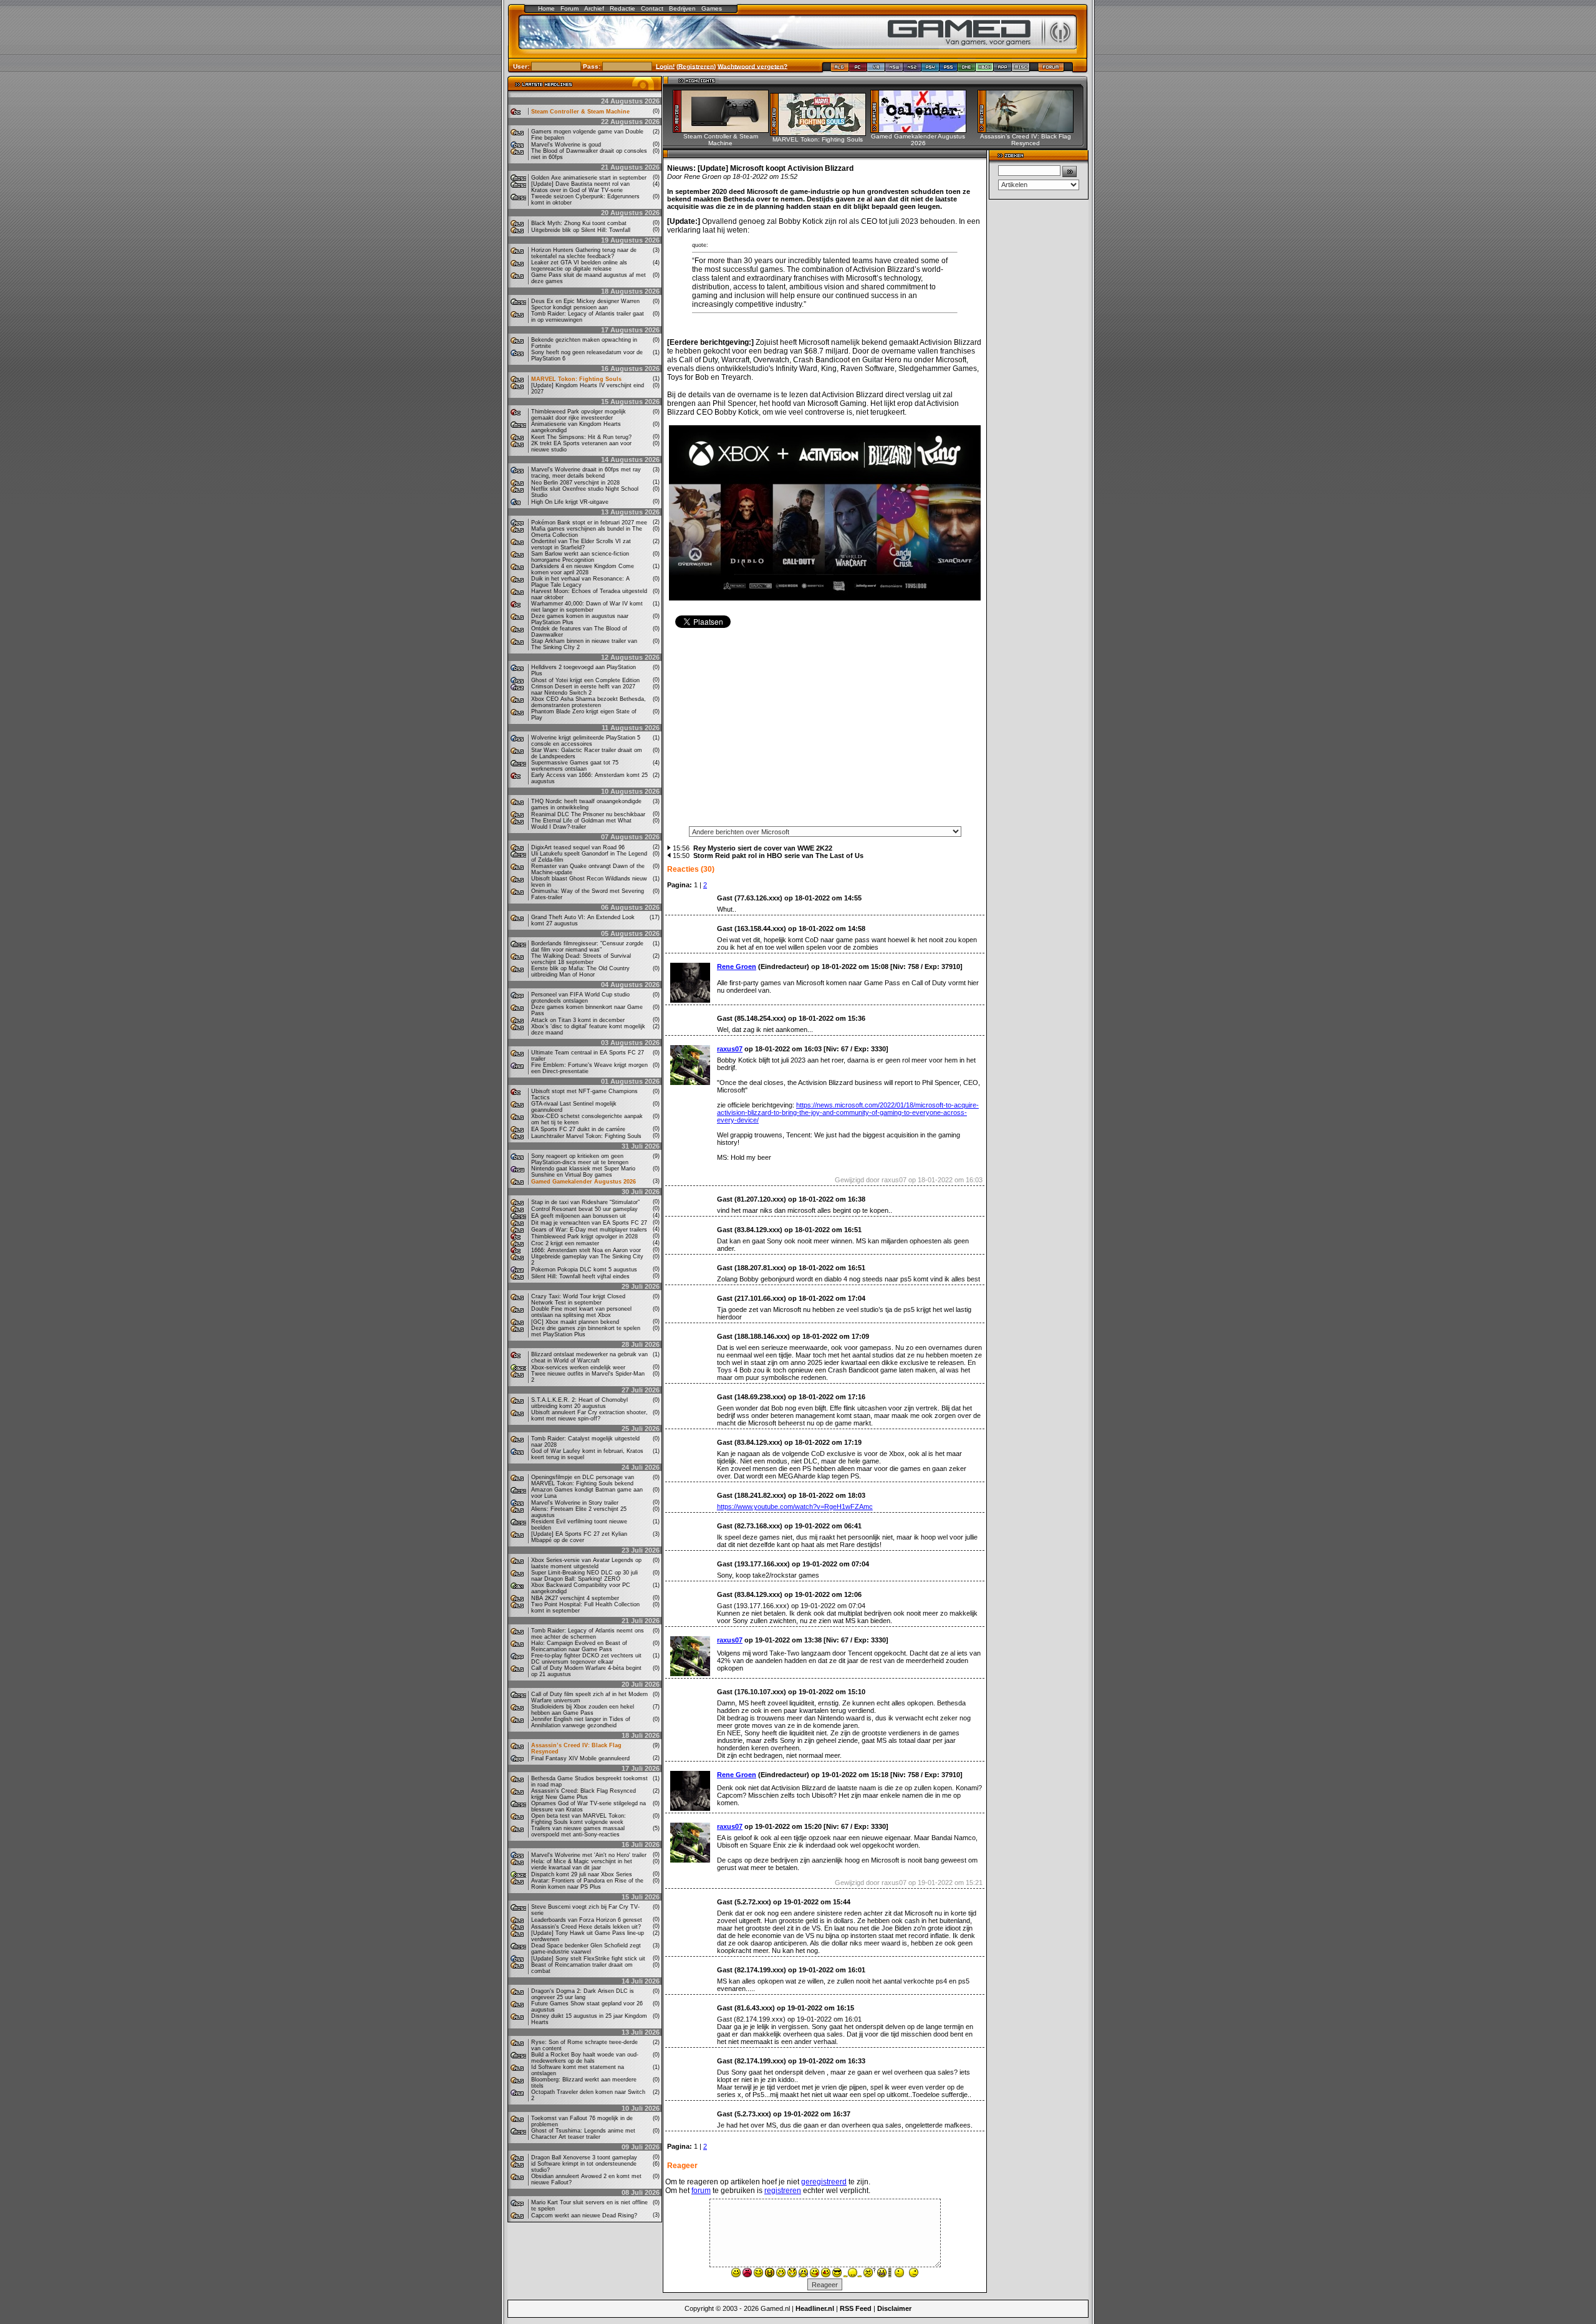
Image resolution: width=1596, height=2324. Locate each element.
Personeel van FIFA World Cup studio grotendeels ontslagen (580, 998)
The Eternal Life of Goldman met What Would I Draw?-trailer (581, 824)
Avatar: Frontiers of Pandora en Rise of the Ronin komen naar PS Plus (587, 1884)
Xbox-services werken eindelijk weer (578, 1367)
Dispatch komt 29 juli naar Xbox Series (582, 1874)
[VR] (876, 70)
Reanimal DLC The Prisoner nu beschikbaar (588, 814)
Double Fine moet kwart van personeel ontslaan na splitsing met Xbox (581, 1312)
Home (546, 8)
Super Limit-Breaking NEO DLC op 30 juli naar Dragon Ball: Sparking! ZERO (584, 1576)
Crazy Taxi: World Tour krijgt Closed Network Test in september (578, 1299)
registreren (783, 2191)
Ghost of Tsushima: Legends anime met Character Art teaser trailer (583, 2134)
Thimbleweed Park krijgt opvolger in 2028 (584, 1237)
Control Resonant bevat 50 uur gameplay (584, 1209)
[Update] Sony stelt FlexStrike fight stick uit (588, 1959)
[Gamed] (839, 70)
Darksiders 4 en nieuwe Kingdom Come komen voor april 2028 (583, 569)
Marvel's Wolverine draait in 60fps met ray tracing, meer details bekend (586, 473)
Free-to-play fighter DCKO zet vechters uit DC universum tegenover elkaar (586, 1659)
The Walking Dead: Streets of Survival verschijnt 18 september (581, 959)
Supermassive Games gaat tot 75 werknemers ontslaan (575, 766)
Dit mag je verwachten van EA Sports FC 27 (589, 1223)
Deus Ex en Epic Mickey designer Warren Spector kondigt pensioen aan (585, 304)
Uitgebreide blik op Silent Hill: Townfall (581, 230)
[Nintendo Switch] (894, 70)
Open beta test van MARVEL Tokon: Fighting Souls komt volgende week (579, 1819)
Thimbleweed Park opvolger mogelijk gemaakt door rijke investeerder (579, 415)
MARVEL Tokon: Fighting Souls (576, 379)
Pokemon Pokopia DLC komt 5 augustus (584, 1270)
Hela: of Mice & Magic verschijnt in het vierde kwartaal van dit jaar (582, 1864)
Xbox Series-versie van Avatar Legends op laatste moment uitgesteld (586, 1563)
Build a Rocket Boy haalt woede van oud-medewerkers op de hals (585, 2058)
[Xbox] (985, 70)
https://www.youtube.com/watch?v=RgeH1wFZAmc (795, 1507)
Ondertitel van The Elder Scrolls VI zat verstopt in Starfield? (581, 544)
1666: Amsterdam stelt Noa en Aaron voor (586, 1250)
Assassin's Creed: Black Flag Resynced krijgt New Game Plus (584, 1794)
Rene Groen (737, 967)
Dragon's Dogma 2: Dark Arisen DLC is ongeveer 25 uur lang (583, 1994)
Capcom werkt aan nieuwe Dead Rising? (584, 2216)
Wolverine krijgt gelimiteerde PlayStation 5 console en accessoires (586, 741)
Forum (570, 8)
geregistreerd (824, 2182)
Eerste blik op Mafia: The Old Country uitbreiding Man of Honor (580, 972)
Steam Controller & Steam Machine (580, 112)
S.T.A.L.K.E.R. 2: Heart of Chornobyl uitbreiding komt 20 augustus (579, 1403)
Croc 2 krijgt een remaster (565, 1243)
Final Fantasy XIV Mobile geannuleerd (580, 1758)
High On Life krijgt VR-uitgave (570, 502)
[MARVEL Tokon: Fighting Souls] (822, 133)
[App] (1003, 70)
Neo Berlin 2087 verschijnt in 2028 (575, 483)
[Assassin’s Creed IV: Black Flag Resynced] (1030, 130)
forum (701, 2191)
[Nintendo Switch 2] (912, 70)
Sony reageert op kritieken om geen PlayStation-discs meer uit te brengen (580, 1159)
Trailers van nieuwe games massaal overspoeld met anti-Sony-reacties (578, 1831)
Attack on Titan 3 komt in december (578, 1020)
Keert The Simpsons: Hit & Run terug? (581, 437)
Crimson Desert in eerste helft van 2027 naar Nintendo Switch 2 (583, 690)
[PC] (858, 70)
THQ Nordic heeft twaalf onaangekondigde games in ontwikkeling (586, 804)
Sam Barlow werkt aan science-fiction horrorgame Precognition (580, 557)
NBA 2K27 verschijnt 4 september (575, 1598)
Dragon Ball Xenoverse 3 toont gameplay (584, 2158)
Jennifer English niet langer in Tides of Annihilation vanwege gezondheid (581, 1722)
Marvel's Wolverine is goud (566, 145)
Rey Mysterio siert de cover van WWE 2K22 (763, 848)
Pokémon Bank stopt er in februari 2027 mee (589, 523)
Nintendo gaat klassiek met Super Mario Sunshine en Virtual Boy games (583, 1172)
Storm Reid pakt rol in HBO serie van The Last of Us (778, 856)
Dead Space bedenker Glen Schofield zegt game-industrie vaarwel (586, 1949)
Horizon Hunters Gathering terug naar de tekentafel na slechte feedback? (584, 253)
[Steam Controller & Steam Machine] (725, 130)
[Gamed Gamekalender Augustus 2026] (922, 130)
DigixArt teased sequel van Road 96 (578, 847)
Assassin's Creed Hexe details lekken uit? (586, 1927)
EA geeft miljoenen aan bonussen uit (579, 1216)
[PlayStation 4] (930, 70)
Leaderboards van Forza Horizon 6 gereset (587, 1920)
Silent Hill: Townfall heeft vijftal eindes (580, 1276)
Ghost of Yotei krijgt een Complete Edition (585, 680)
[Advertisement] (825, 731)
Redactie (623, 8)
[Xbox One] (967, 70)
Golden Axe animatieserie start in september (589, 178)
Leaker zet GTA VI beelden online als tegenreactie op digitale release (579, 266)
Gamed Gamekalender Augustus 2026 (584, 1182)
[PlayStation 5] (949, 70)
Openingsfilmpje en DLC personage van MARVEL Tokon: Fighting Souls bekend (583, 1480)
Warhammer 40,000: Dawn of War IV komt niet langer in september (587, 607)
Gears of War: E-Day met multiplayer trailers (589, 1230)
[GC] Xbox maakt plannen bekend (575, 1322)
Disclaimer (894, 2308)
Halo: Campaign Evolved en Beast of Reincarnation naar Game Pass (579, 1646)
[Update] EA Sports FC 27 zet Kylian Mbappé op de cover (579, 1537)
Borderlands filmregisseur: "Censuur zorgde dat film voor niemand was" (587, 947)
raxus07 (730, 1049)
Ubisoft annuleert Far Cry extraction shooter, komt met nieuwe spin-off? (589, 1415)
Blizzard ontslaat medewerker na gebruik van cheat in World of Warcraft (589, 1357)
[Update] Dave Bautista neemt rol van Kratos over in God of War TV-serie (580, 187)
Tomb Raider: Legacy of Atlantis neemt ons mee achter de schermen (588, 1634)
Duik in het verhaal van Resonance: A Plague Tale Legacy (580, 582)
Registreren (696, 66)
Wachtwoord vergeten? (752, 66)
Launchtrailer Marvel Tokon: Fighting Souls (586, 1136)
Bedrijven (682, 8)
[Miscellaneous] (1021, 70)
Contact (652, 8)
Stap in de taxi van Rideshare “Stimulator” (585, 1202)
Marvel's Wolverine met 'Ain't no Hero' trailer (589, 1855)
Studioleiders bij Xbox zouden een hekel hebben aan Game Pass (583, 1710)
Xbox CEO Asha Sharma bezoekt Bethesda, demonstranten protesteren (589, 702)
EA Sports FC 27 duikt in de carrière (578, 1129)
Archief (594, 8)
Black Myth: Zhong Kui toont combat (579, 223)
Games (712, 8)
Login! (665, 66)
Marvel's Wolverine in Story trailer (575, 1503)
